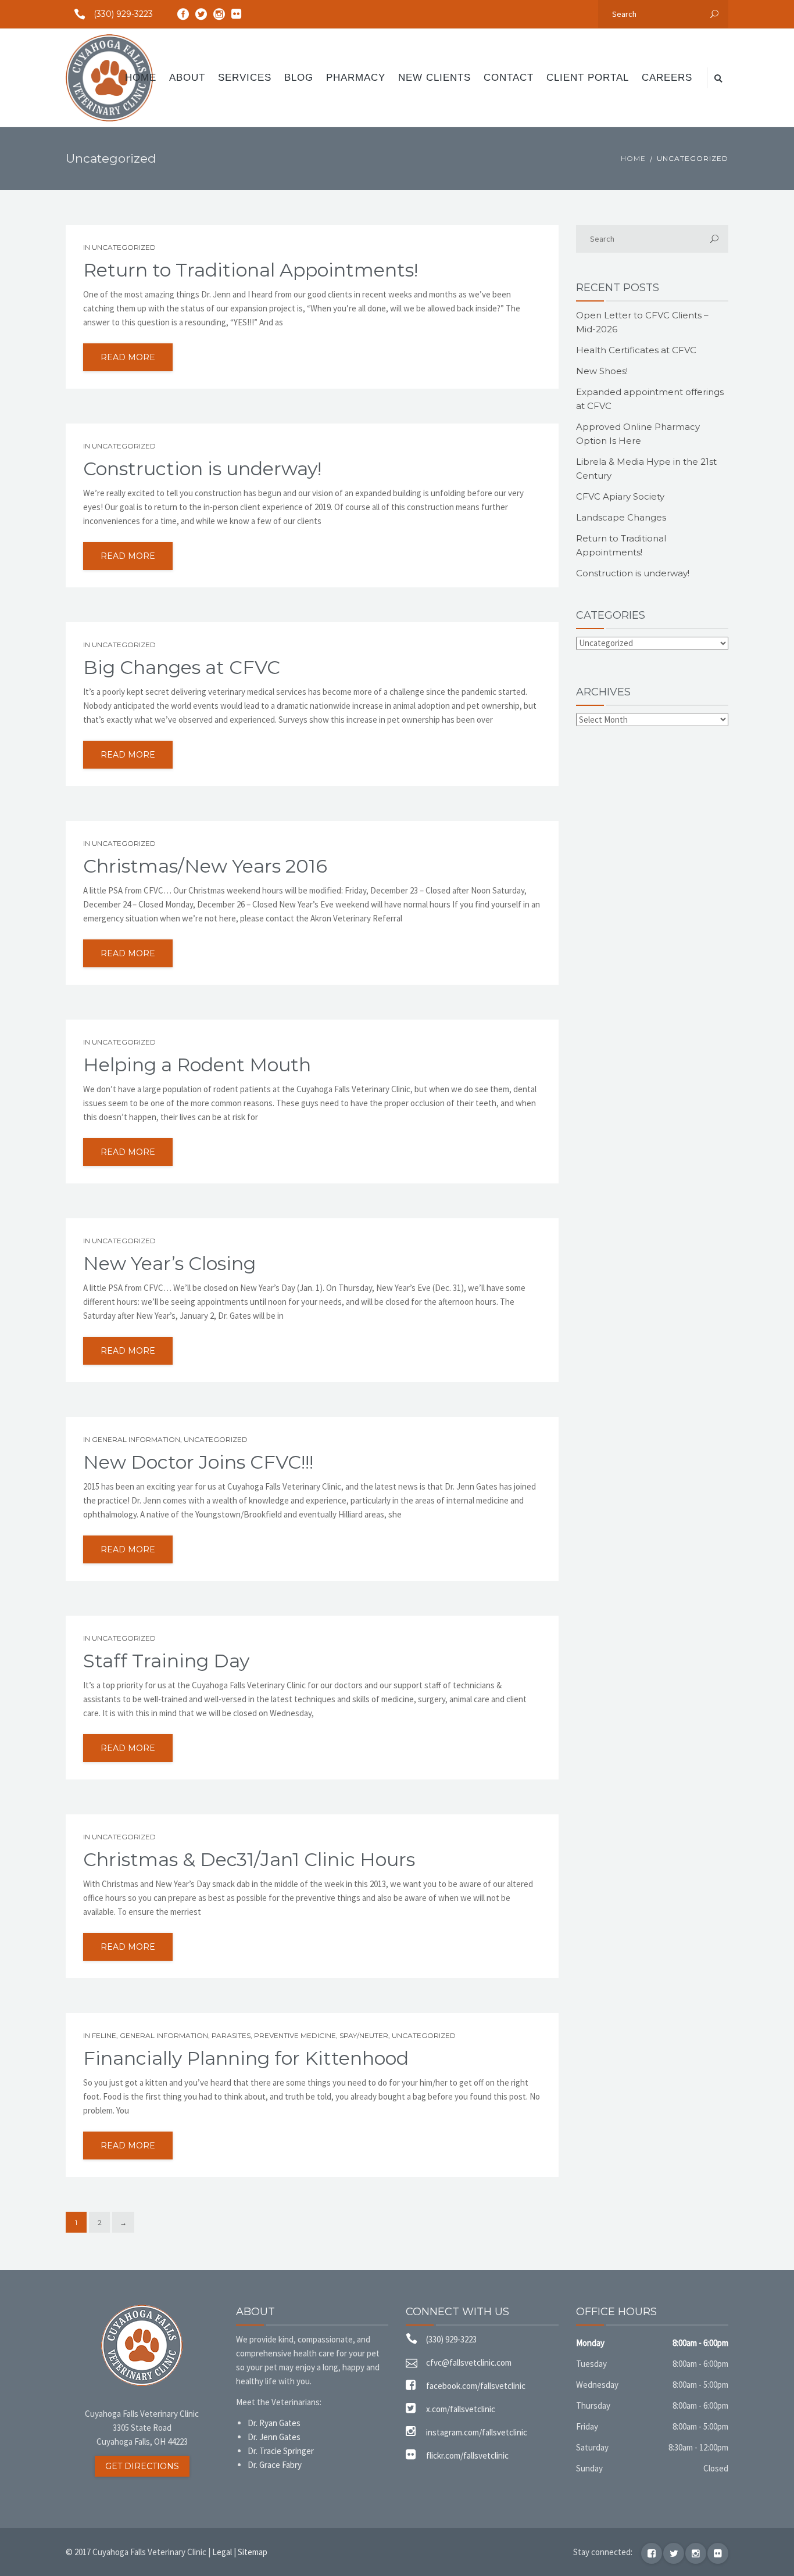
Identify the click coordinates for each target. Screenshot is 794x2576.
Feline (104, 2035)
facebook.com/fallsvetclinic (476, 2386)
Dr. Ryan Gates (274, 2423)
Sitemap (253, 2552)
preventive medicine (295, 2035)
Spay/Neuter (364, 2035)
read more (128, 357)
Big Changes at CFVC (182, 668)
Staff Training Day (166, 1661)
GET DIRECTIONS (142, 2466)
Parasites (231, 2035)
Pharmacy (356, 78)
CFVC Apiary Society (620, 496)
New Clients (434, 78)
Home (141, 78)
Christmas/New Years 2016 (205, 866)
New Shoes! (602, 371)
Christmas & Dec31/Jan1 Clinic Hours (249, 1860)
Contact (509, 78)
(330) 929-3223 (123, 14)
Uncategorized (124, 247)
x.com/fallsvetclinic (461, 2409)
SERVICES (245, 78)
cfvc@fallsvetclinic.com (469, 2362)
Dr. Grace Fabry (275, 2465)
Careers (667, 78)
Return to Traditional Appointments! (251, 270)
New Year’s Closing (169, 1264)
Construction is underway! (202, 469)
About (187, 78)
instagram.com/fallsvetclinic (477, 2432)
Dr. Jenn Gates (274, 2437)
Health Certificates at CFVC (636, 350)
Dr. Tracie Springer (281, 2451)
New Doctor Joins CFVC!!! (198, 1462)
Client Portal (588, 78)
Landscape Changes (621, 517)
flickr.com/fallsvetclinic (467, 2455)
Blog (299, 78)
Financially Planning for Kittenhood (246, 2058)
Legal (222, 2552)
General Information (136, 1439)
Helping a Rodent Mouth (197, 1065)
